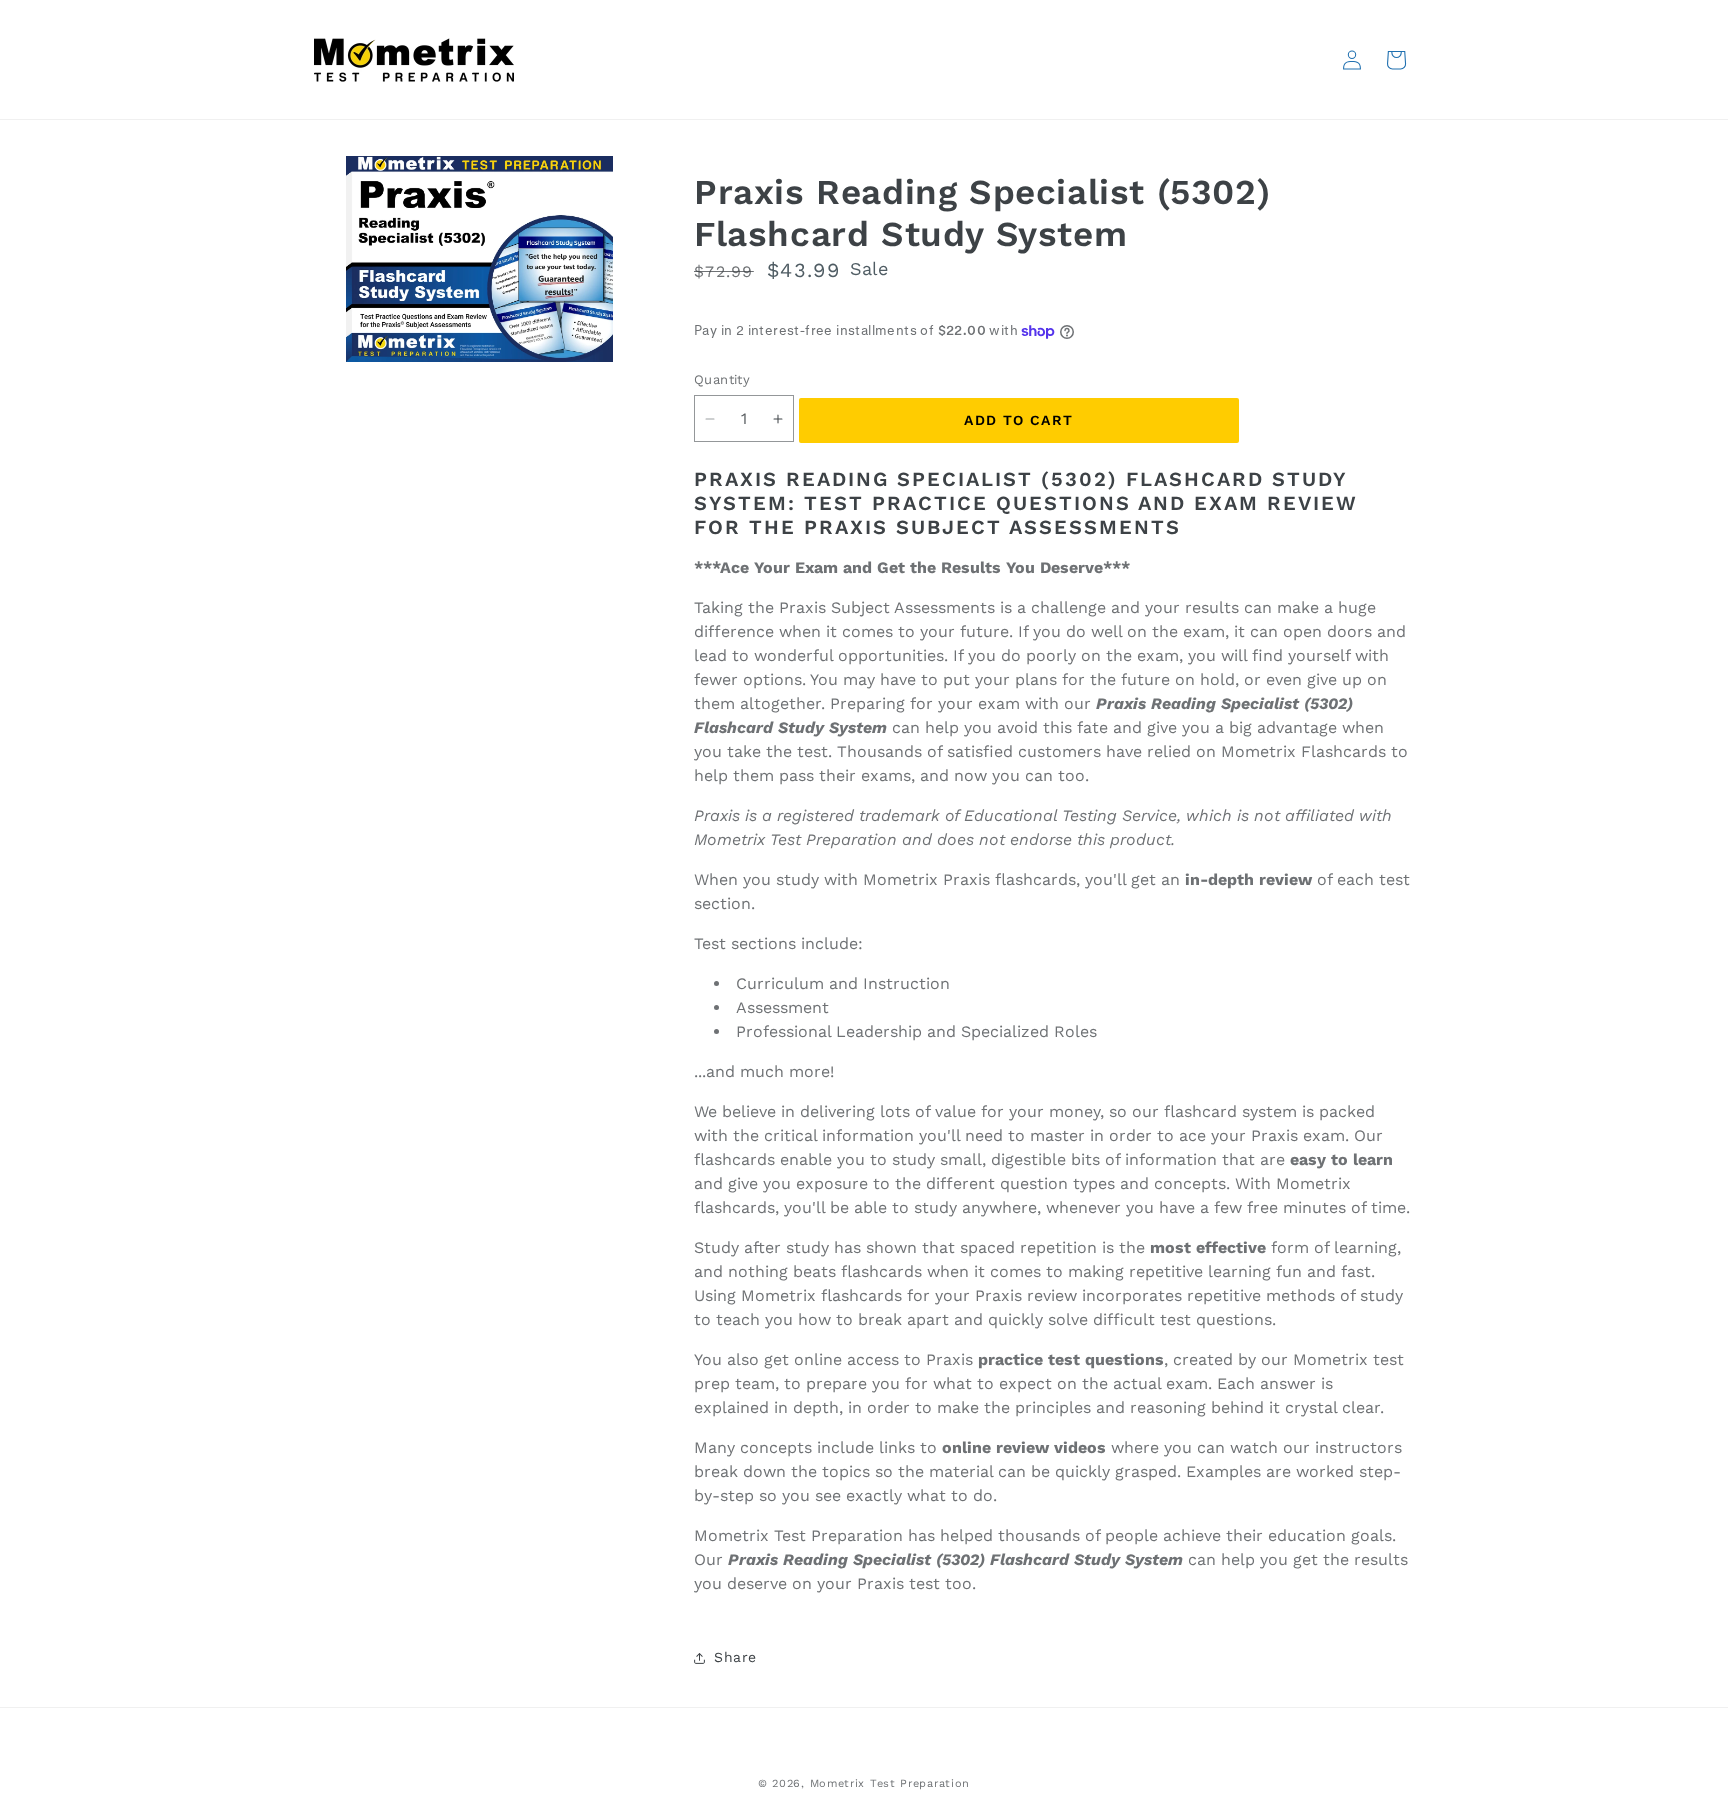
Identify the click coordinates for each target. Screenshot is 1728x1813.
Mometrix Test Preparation (890, 1783)
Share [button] (735, 1657)
